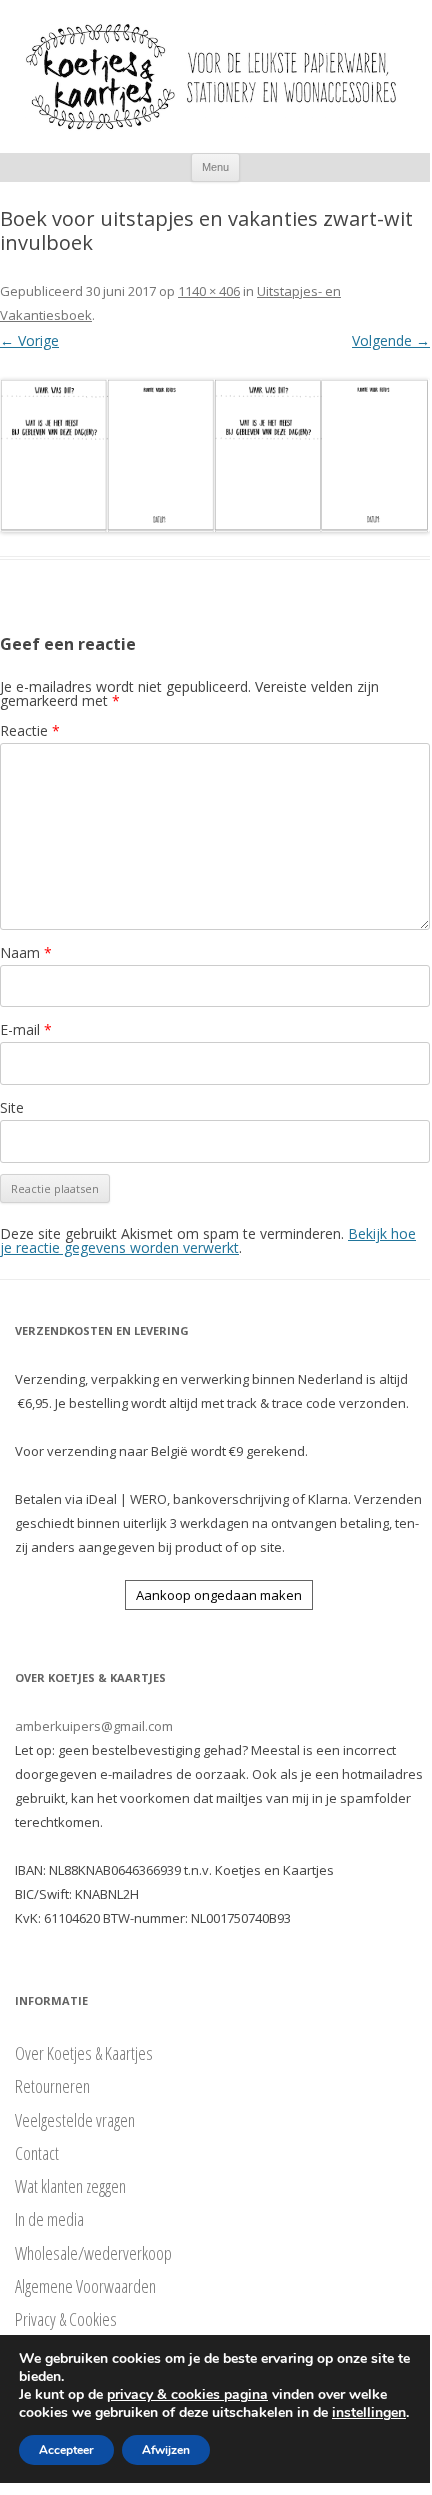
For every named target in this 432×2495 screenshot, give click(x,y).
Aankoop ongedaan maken (219, 1595)
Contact (37, 2153)
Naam (26, 952)
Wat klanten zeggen (70, 2186)
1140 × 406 (209, 291)
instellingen (369, 2413)
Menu (215, 167)
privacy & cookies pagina (187, 2394)
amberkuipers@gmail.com (94, 1726)
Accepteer (66, 2450)
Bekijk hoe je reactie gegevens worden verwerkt (208, 1240)
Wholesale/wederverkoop (93, 2253)
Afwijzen (166, 2450)
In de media (49, 2219)
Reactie (30, 730)
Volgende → (391, 340)
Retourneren (52, 2086)
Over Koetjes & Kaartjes (84, 2053)
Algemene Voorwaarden (85, 2286)
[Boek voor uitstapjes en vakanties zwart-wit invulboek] (215, 455)
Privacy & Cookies (66, 2319)
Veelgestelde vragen (75, 2120)
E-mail (26, 1029)
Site (12, 1107)
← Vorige (29, 340)
